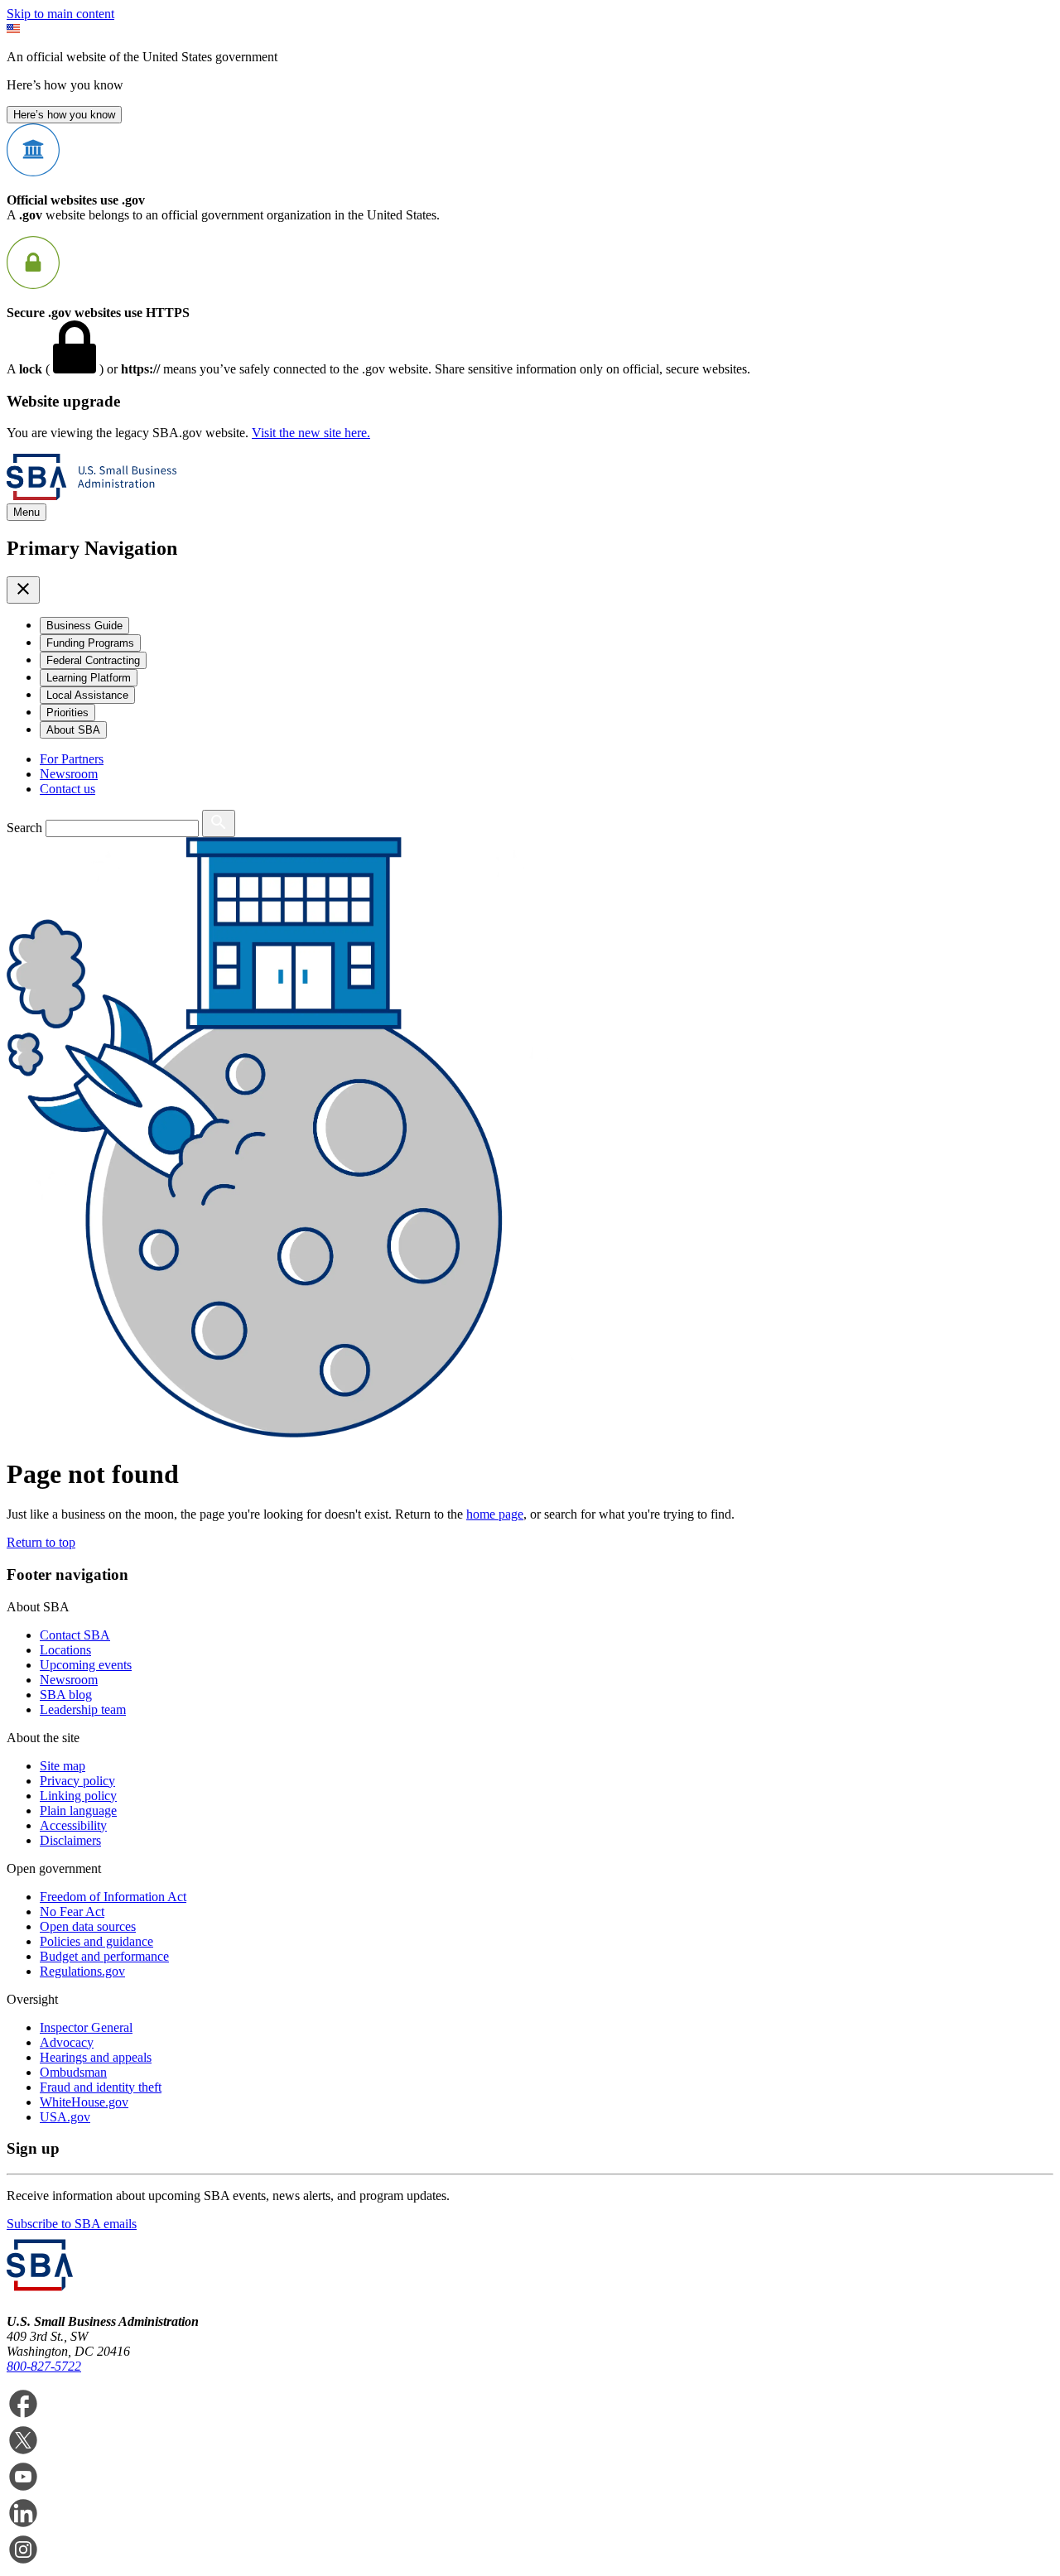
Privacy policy (77, 1781)
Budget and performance (104, 1956)
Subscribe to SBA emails (72, 2224)
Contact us (67, 789)
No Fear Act (72, 1912)
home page (495, 1514)
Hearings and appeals (96, 2057)
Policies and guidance (96, 1941)
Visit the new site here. (311, 433)
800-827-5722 (44, 2366)
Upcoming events (86, 1665)
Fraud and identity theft (101, 2087)
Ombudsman (73, 2072)
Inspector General (86, 2027)
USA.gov (65, 2117)
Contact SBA (75, 1635)
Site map (63, 1766)
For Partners (72, 759)
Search (24, 828)
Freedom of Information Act (113, 1897)
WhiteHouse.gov (84, 2102)
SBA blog (66, 1695)
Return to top (41, 1542)
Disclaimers (70, 1840)
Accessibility (73, 1825)
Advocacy (67, 2042)
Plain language (78, 1810)
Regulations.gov (82, 1971)
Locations (65, 1650)
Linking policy (78, 1796)
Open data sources (88, 1926)
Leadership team (83, 1709)
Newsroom (69, 774)
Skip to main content (60, 14)
